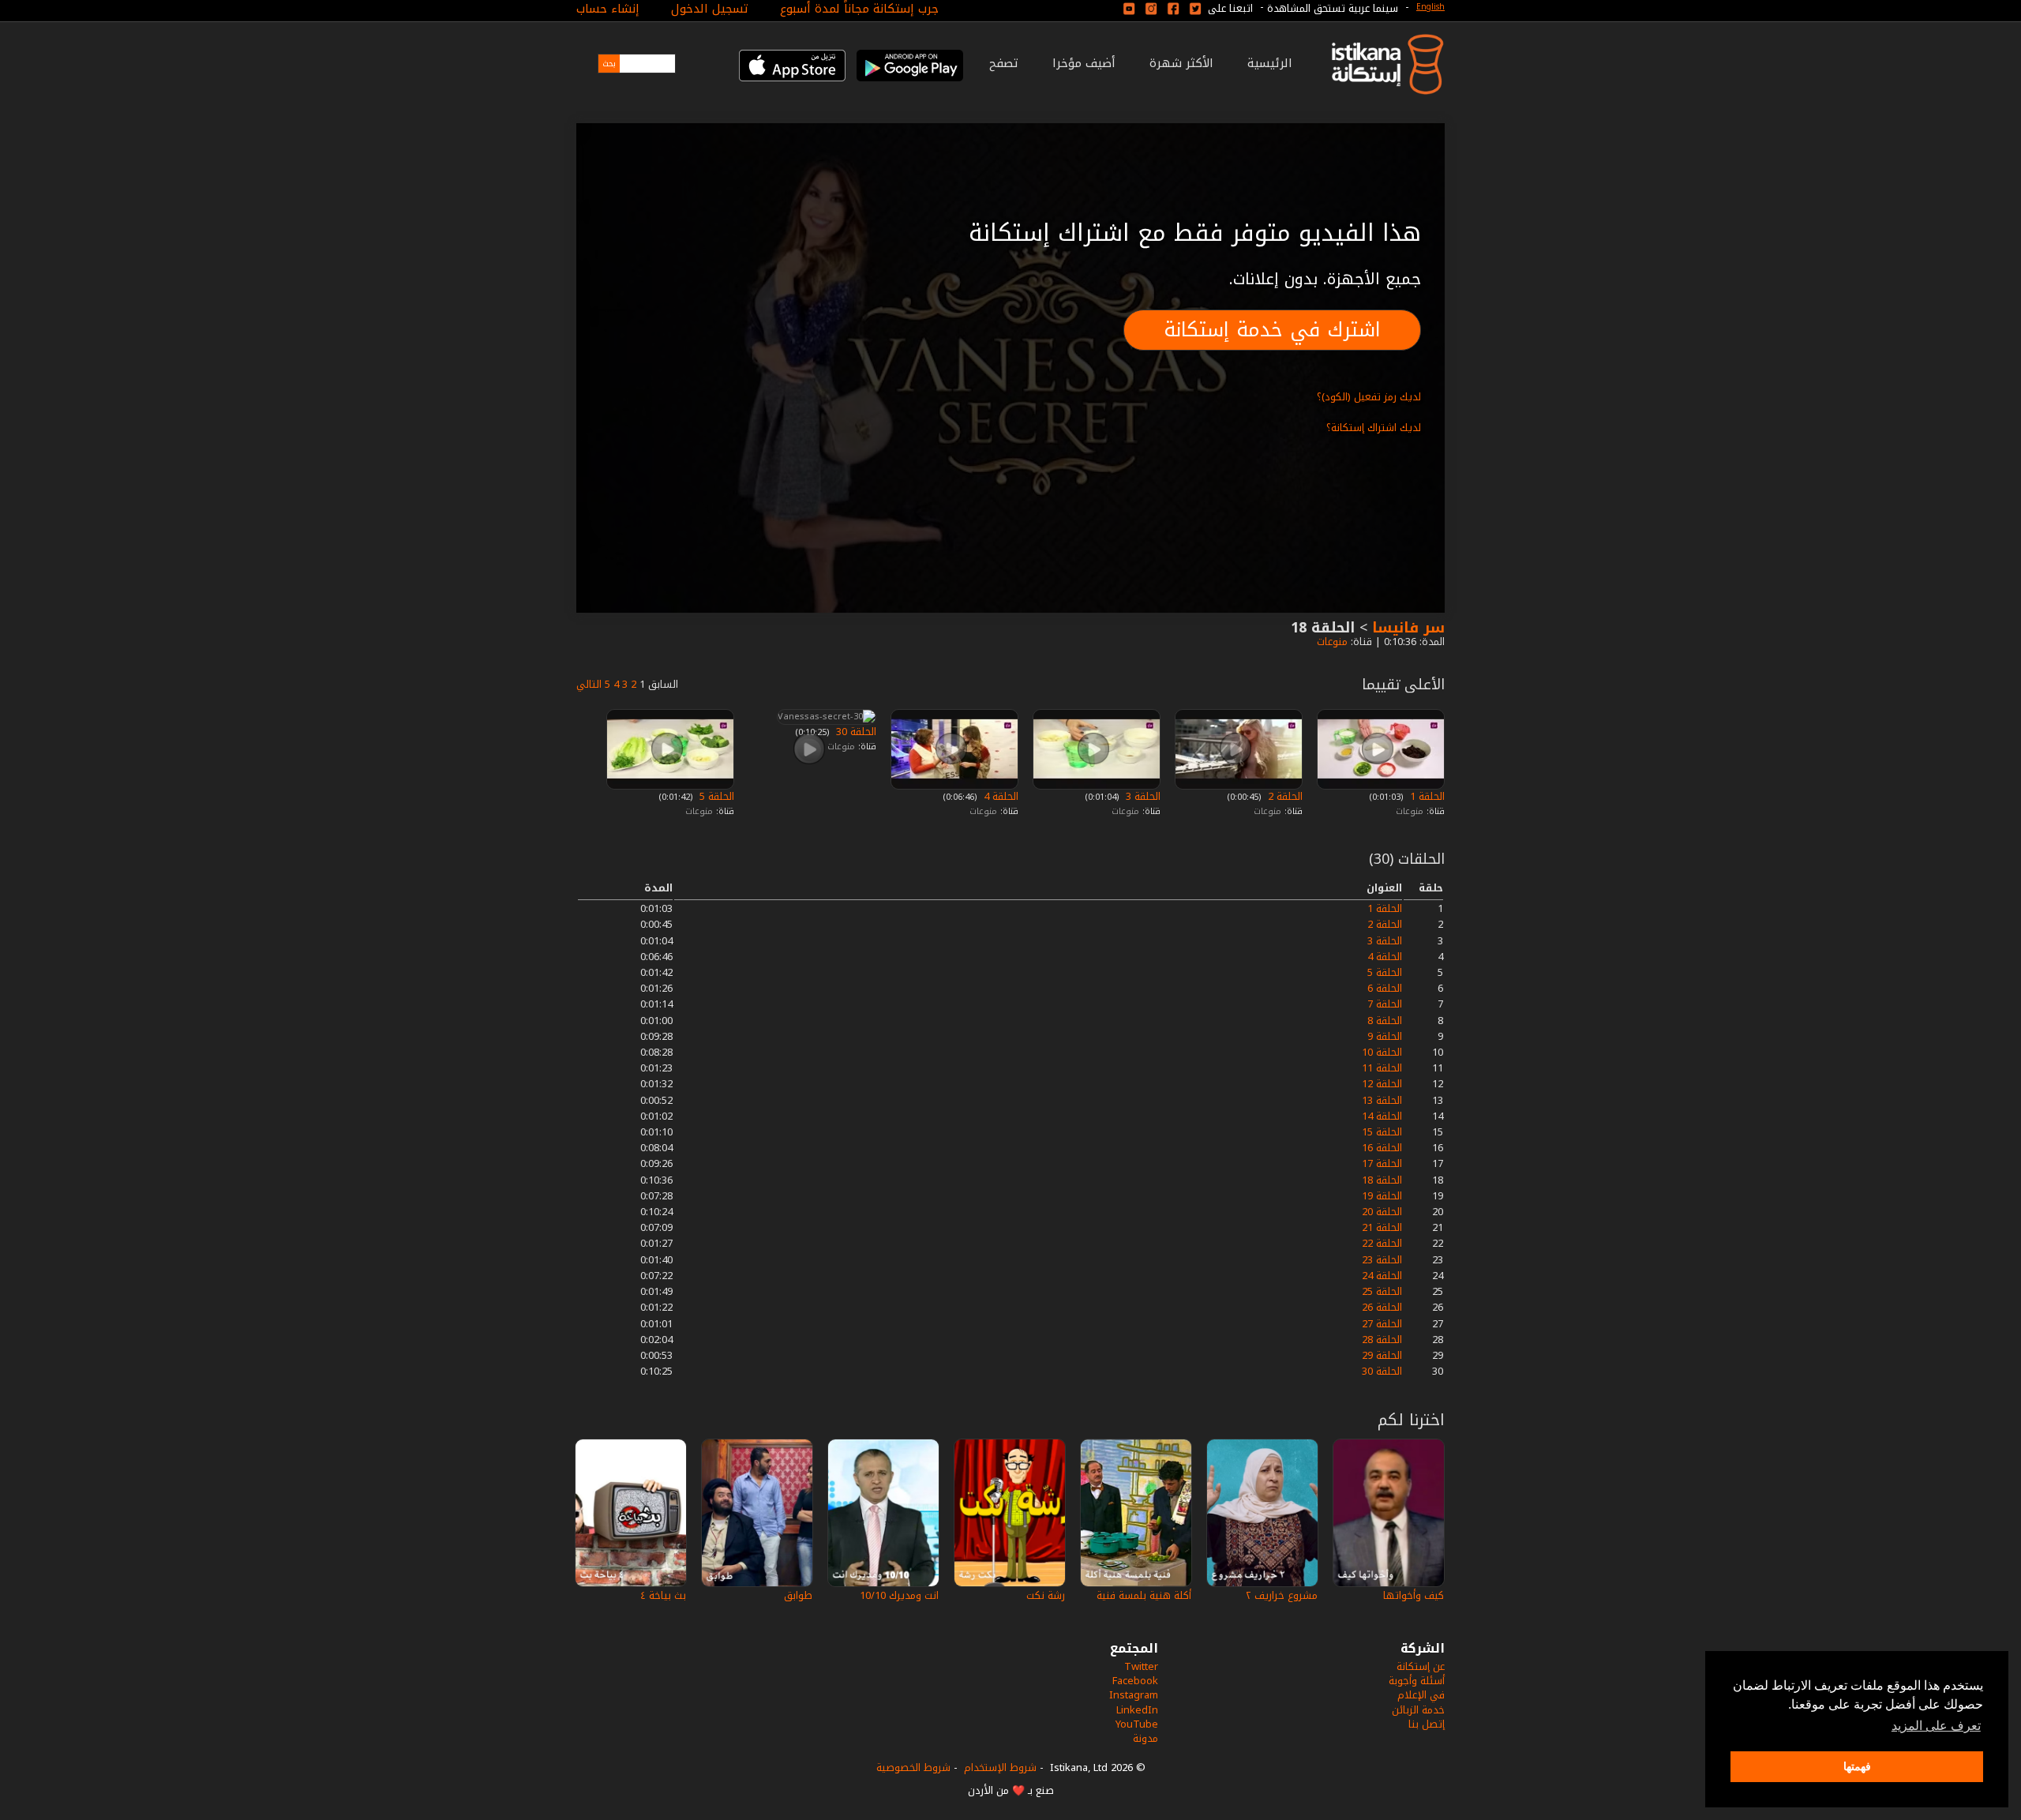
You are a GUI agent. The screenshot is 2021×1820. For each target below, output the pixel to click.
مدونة (1145, 1738)
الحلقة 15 (1382, 1132)
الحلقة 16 (1382, 1148)
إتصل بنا (1427, 1724)
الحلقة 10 (1382, 1052)
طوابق (798, 1595)
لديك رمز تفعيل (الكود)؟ (1369, 397)
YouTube (1137, 1724)
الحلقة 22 (1382, 1243)
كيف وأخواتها (1414, 1595)
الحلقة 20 (1382, 1212)
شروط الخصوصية (913, 1767)
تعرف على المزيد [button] (1936, 1726)
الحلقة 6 (1385, 988)
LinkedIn (1137, 1710)
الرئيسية (1270, 63)
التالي (589, 684)
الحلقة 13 (1382, 1100)
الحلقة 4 (999, 796)
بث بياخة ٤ (663, 1595)
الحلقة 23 (1382, 1260)
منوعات (1331, 642)
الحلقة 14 (1382, 1116)
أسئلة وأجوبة (1417, 1681)
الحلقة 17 (1382, 1163)
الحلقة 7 (1385, 1004)
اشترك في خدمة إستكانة (1272, 330)
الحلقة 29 (1382, 1355)
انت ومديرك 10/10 (899, 1595)
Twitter (1141, 1666)
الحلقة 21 (1382, 1227)
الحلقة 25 (1382, 1291)
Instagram (1134, 1695)
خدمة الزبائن (1418, 1710)
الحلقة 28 (1382, 1340)
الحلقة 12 (1382, 1084)
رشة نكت (1046, 1595)
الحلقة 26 (1382, 1307)
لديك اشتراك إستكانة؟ (1374, 428)
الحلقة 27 (1382, 1324)
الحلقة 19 (1382, 1196)
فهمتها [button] (1857, 1766)
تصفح (1004, 63)
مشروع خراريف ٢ (1282, 1595)
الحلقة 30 (1382, 1371)
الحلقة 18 (1382, 1180)
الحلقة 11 (1382, 1068)
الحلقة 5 (715, 796)
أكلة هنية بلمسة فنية (1144, 1595)
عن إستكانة (1421, 1666)
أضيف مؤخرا (1084, 63)
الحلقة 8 (1385, 1021)
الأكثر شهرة (1181, 63)
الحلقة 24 (1382, 1276)
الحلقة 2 (1284, 796)
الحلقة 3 (1142, 796)
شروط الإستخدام (1000, 1767)
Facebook (1135, 1681)
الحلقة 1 (1426, 796)
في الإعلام (1421, 1695)
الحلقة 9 (1385, 1036)
